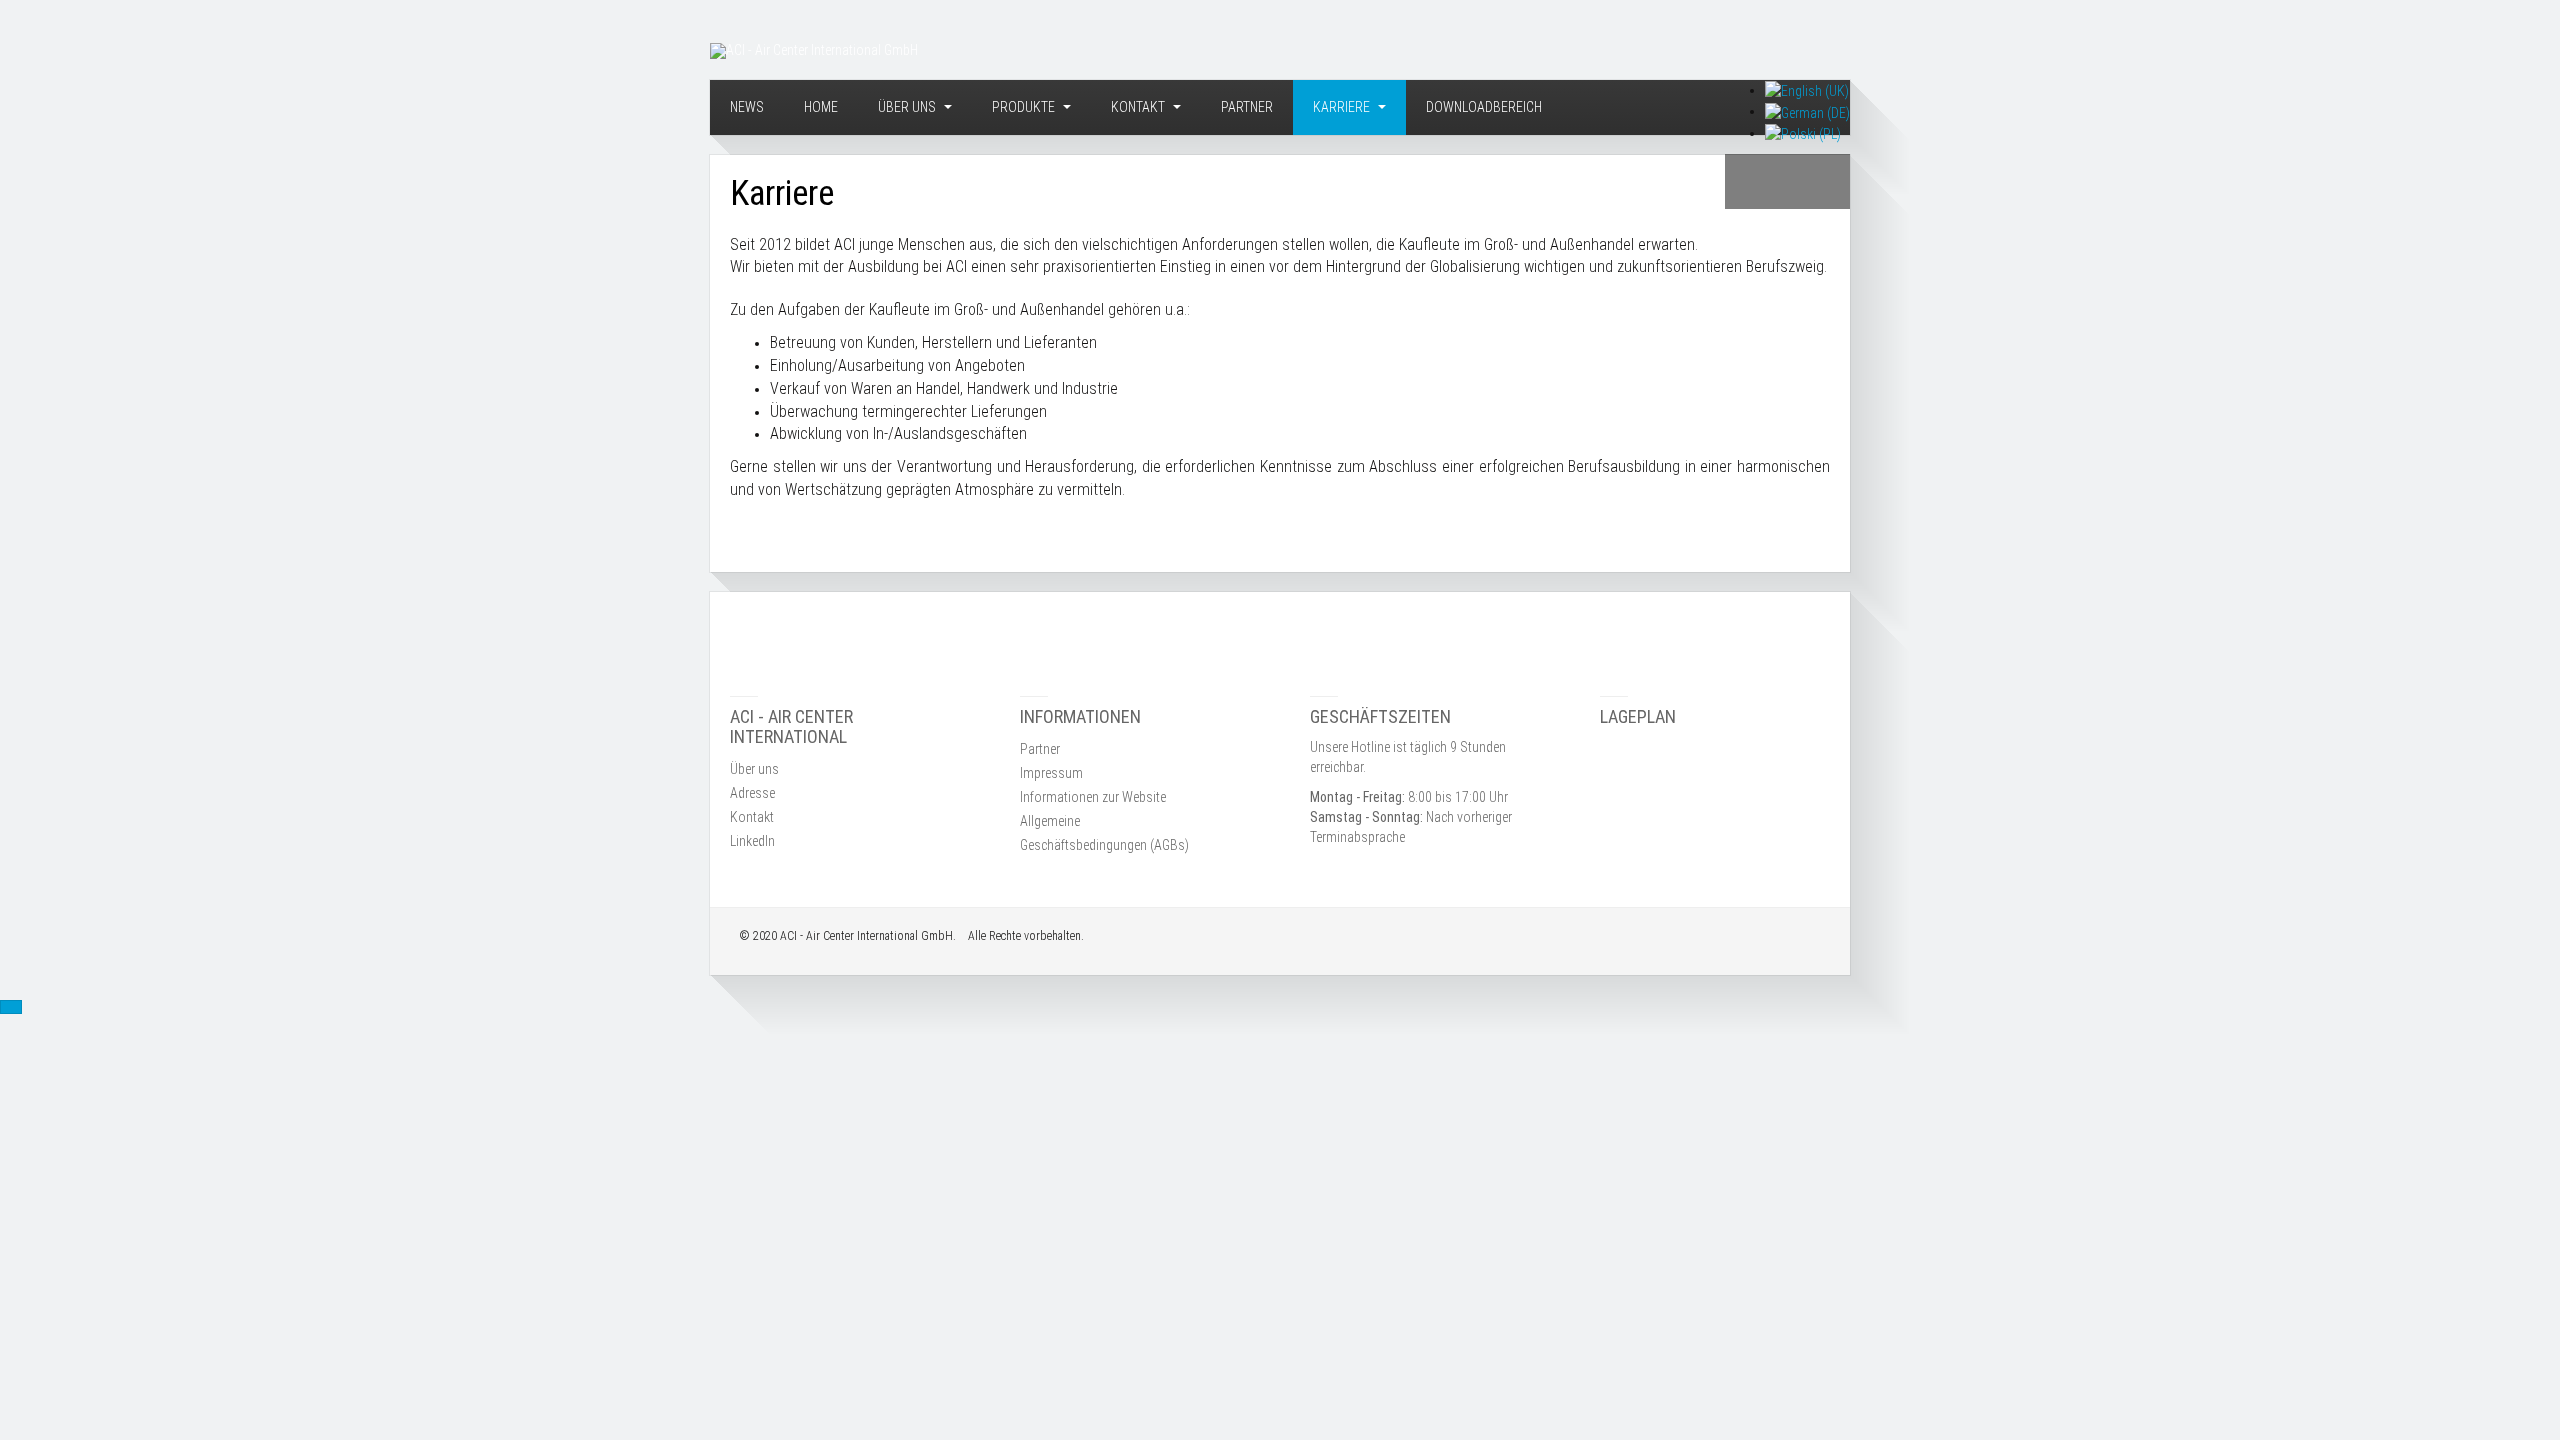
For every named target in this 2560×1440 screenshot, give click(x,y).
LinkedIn (752, 841)
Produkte (1025, 107)
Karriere (1343, 107)
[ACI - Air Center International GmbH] (814, 51)
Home (821, 107)
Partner (1247, 107)
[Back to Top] (11, 1007)
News (747, 107)
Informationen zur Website (1093, 797)
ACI (788, 936)
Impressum (1051, 773)
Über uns (908, 107)
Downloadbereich (1484, 107)
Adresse (752, 793)
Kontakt (1139, 107)
